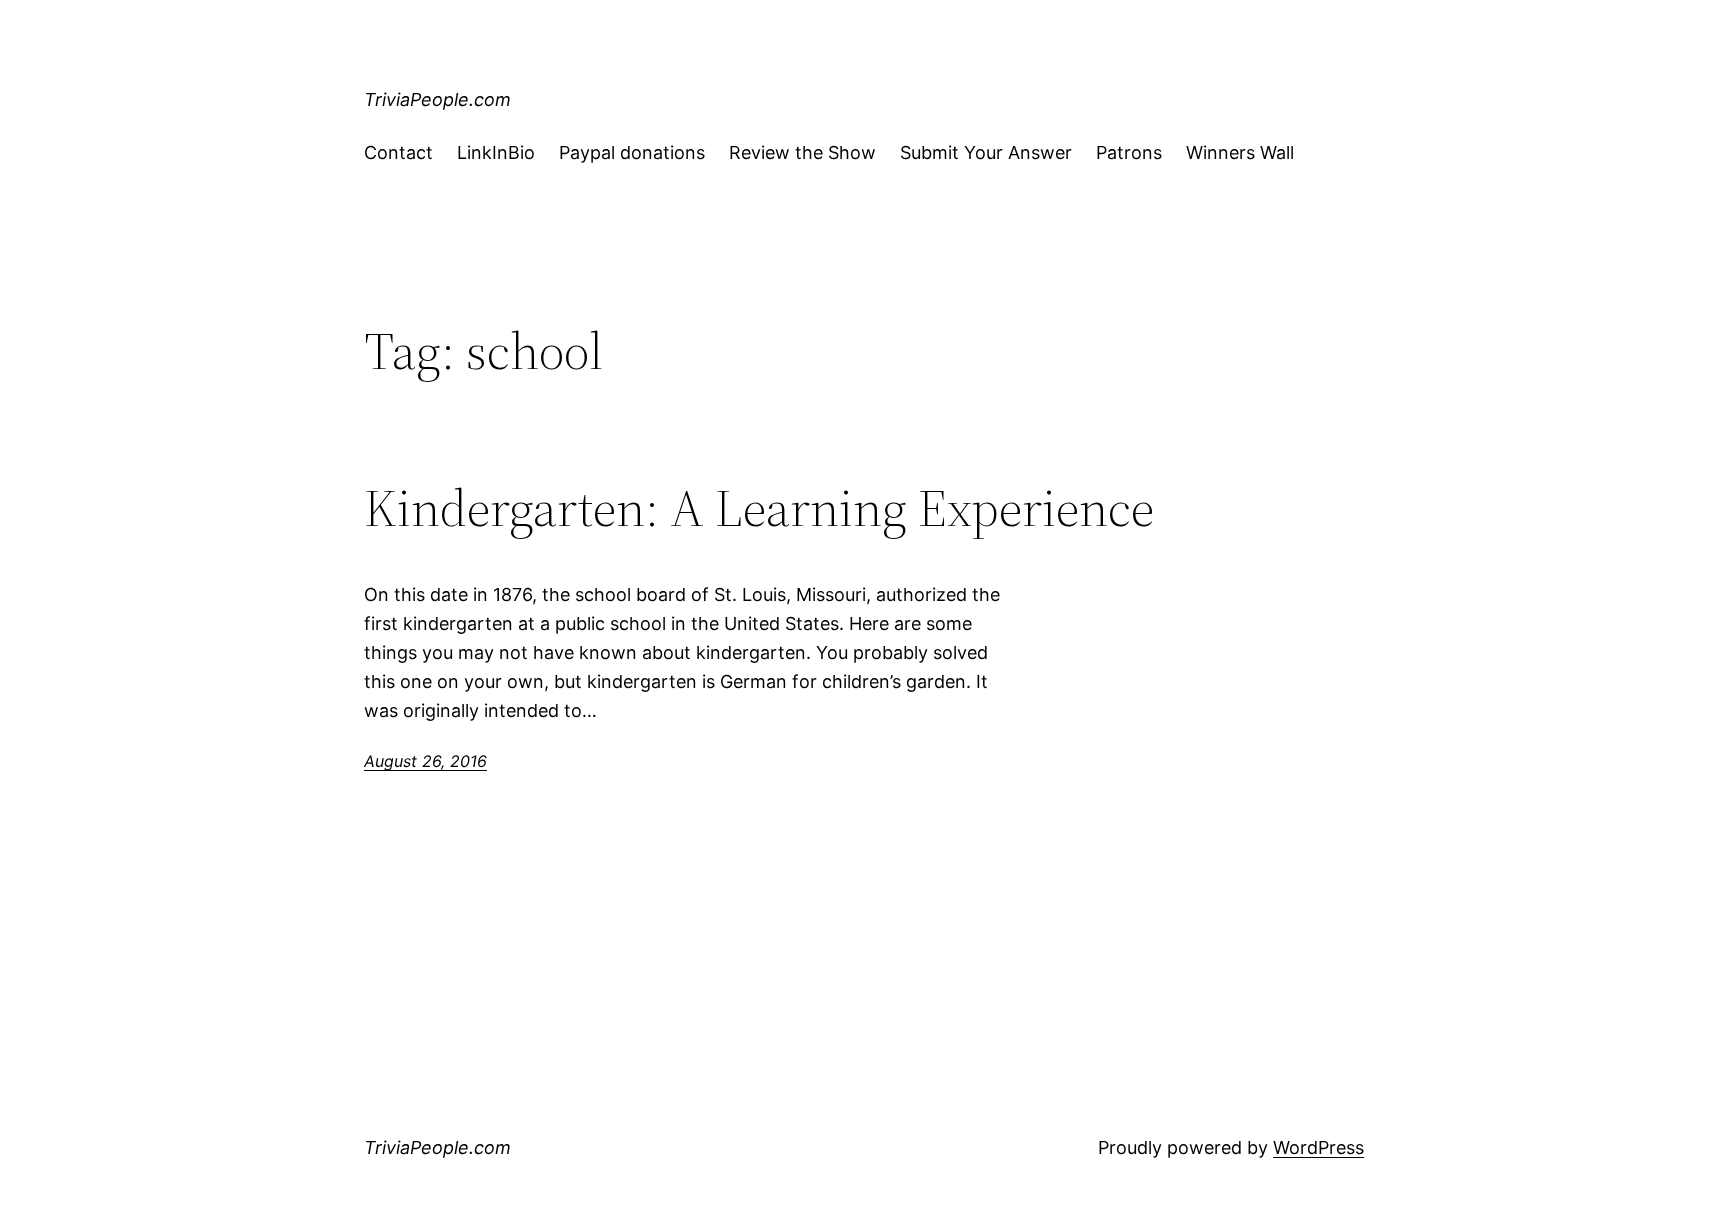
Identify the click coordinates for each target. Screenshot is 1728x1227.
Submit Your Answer (986, 152)
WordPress (1318, 1147)
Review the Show (802, 152)
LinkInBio (496, 152)
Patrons (1129, 152)
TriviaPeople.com (437, 99)
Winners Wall (1240, 152)
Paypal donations (632, 152)
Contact (398, 152)
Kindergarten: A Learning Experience (759, 508)
